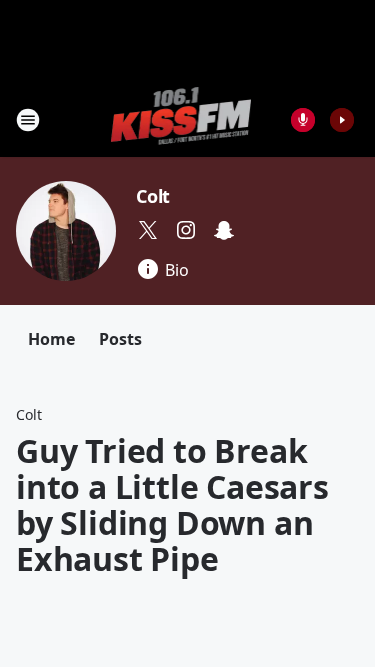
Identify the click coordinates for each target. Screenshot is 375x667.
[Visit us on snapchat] (224, 230)
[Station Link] (181, 119)
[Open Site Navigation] (28, 120)
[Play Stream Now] (342, 120)
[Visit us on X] (148, 230)
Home (51, 339)
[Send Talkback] (303, 120)
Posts (120, 339)
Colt (153, 196)
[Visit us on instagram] (186, 230)
